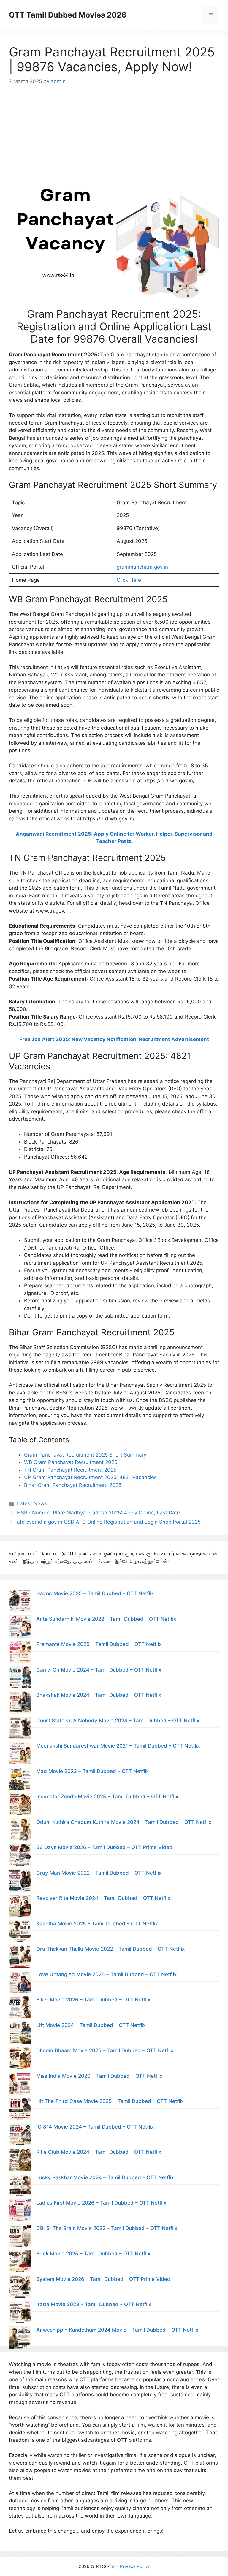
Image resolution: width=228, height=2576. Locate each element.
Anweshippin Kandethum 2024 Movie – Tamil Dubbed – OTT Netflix (117, 2330)
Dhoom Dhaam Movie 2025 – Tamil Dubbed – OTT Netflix (105, 2050)
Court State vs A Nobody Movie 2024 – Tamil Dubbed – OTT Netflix (118, 1721)
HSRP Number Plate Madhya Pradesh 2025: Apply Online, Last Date (98, 1513)
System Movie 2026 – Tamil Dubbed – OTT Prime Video (103, 2279)
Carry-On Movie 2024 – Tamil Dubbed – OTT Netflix (99, 1670)
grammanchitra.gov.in (142, 567)
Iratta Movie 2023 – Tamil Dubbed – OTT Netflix (94, 2304)
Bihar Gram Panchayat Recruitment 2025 (73, 1485)
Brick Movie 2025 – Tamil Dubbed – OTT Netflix (93, 2254)
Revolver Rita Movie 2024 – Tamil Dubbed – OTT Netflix (103, 1898)
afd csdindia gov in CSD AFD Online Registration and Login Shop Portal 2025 (109, 1522)
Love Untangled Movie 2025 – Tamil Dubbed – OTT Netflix (106, 1974)
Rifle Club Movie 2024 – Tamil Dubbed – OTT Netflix (99, 2152)
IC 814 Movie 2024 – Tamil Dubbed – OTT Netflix (95, 2127)
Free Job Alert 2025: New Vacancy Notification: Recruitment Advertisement (114, 1039)
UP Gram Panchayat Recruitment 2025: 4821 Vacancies (90, 1477)
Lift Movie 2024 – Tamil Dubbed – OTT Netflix (91, 2025)
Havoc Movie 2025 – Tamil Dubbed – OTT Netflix (95, 1593)
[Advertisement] (114, 128)
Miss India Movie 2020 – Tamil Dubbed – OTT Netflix (99, 2076)
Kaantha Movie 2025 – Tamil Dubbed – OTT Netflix (97, 1924)
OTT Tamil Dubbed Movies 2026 (68, 15)
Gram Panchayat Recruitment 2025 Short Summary (85, 1455)
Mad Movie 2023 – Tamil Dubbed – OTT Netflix (92, 1771)
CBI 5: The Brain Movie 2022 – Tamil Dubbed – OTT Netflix (107, 2228)
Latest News (32, 1503)
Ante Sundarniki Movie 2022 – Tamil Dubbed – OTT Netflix (106, 1619)
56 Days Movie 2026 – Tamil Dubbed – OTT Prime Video (104, 1847)
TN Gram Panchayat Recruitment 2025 (70, 1470)
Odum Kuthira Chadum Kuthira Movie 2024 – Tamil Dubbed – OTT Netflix (124, 1822)
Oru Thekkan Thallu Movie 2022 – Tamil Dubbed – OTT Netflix (110, 1949)
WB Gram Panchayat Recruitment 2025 (71, 1462)
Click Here (129, 580)
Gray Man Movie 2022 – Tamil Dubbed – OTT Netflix (99, 1873)
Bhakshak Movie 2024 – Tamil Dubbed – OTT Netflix (99, 1695)
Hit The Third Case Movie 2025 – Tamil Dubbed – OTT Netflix (110, 2101)
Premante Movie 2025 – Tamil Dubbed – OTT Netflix (99, 1644)
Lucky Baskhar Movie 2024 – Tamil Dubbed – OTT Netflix (105, 2177)
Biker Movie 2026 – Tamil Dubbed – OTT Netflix (93, 2000)
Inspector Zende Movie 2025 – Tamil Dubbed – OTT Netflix (107, 1797)
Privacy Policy (135, 2566)
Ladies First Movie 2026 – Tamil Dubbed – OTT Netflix (101, 2203)
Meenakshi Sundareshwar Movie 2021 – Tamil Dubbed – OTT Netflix (118, 1746)
